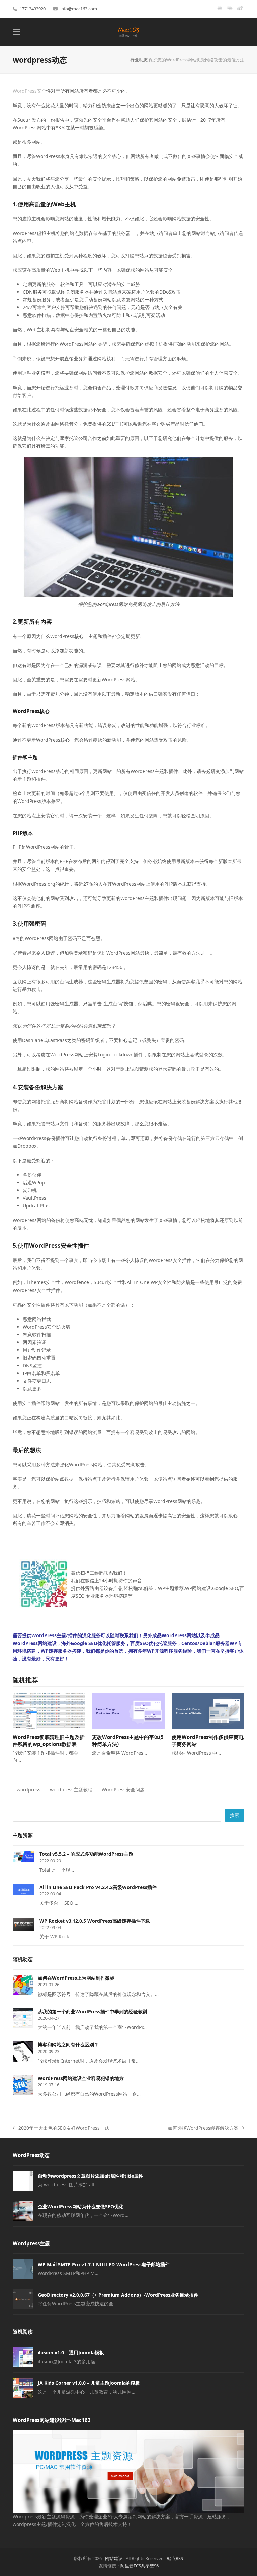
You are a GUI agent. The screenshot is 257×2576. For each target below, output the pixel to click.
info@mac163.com (79, 9)
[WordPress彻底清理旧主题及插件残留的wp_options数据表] (49, 1710)
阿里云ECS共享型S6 (140, 2566)
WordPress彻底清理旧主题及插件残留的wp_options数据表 (49, 1740)
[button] (16, 32)
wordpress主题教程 (71, 1789)
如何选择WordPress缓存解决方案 (203, 2128)
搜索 (235, 1815)
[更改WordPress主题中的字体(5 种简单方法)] (128, 1710)
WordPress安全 (29, 91)
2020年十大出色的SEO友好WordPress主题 (61, 2128)
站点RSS (175, 2558)
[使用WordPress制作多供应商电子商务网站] (208, 1710)
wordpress (29, 1789)
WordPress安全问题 (123, 1789)
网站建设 (114, 2558)
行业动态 (139, 60)
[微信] (230, 11)
